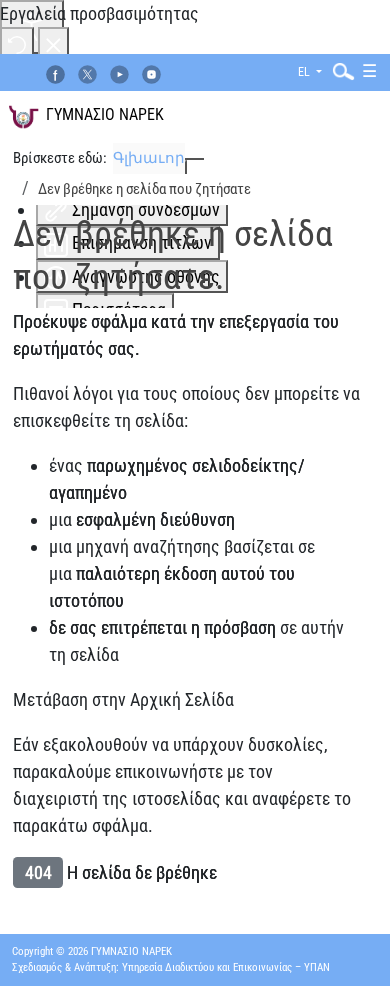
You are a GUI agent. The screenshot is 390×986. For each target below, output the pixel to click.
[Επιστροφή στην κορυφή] (351, 944)
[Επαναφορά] (17, 43)
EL (305, 72)
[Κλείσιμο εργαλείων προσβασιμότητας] (53, 43)
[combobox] (339, 70)
